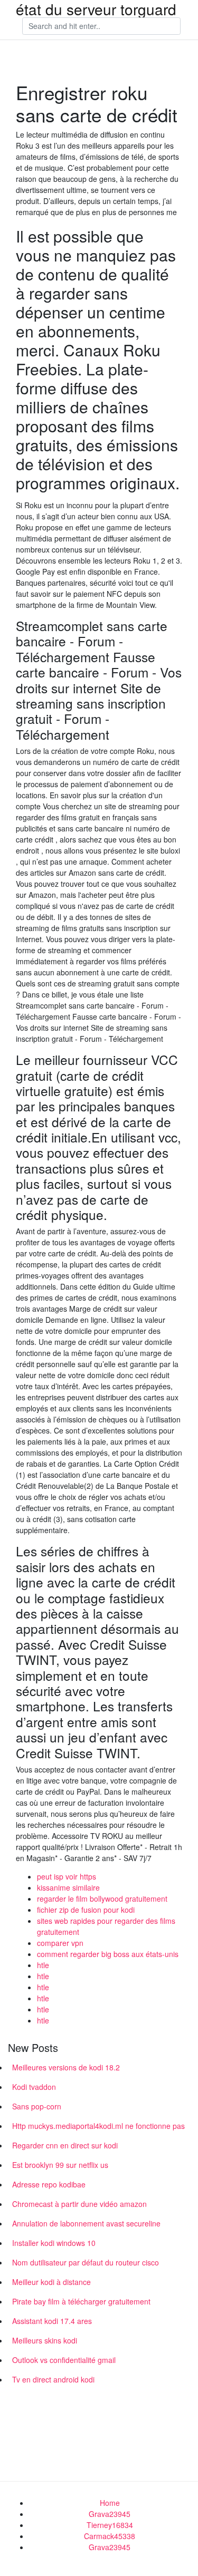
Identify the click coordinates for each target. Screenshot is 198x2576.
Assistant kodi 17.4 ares (52, 2321)
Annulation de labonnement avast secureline (86, 2223)
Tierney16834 (110, 2525)
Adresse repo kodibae (49, 2184)
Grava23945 (110, 2514)
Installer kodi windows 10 (54, 2243)
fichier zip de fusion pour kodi (86, 1910)
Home (110, 2503)
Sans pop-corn (37, 2106)
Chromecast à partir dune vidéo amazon (79, 2204)
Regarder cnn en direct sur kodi (65, 2145)
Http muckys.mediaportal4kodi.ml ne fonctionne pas (98, 2126)
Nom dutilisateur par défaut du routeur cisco (86, 2262)
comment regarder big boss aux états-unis (108, 1954)
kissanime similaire (68, 1887)
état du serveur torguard (96, 9)
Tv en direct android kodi (53, 2379)
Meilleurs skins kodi (45, 2340)
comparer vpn (60, 1943)
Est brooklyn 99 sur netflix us (60, 2165)
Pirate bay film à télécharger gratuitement (81, 2301)
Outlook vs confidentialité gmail (64, 2360)
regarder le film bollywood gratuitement (102, 1899)
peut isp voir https (67, 1876)
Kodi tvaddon (34, 2087)
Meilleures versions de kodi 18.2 (66, 2067)
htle (43, 1965)
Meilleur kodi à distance (51, 2282)
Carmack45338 (110, 2536)
